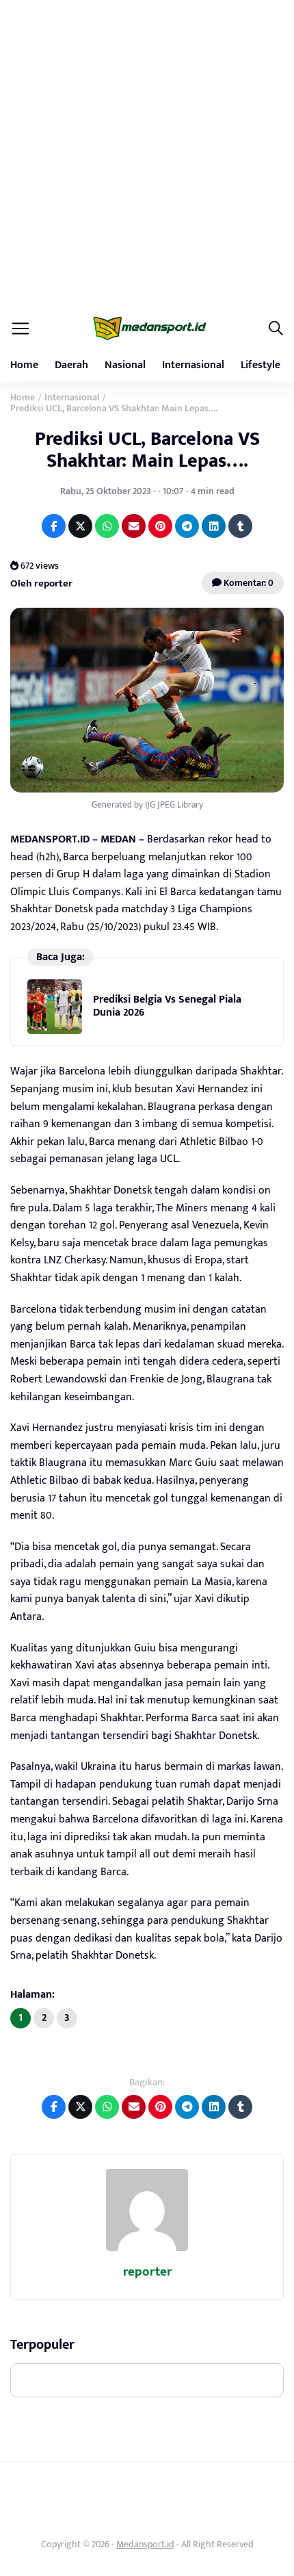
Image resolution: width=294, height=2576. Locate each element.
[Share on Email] (134, 526)
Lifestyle (260, 365)
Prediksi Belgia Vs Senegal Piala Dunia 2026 (167, 1006)
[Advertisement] (147, 154)
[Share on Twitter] (80, 526)
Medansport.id (145, 2544)
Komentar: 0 (248, 583)
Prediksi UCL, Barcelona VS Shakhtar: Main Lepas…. (147, 450)
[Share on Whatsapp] (107, 526)
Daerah (71, 365)
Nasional (125, 365)
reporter (147, 2272)
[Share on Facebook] (54, 526)
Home (24, 365)
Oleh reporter (41, 583)
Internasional (193, 365)
